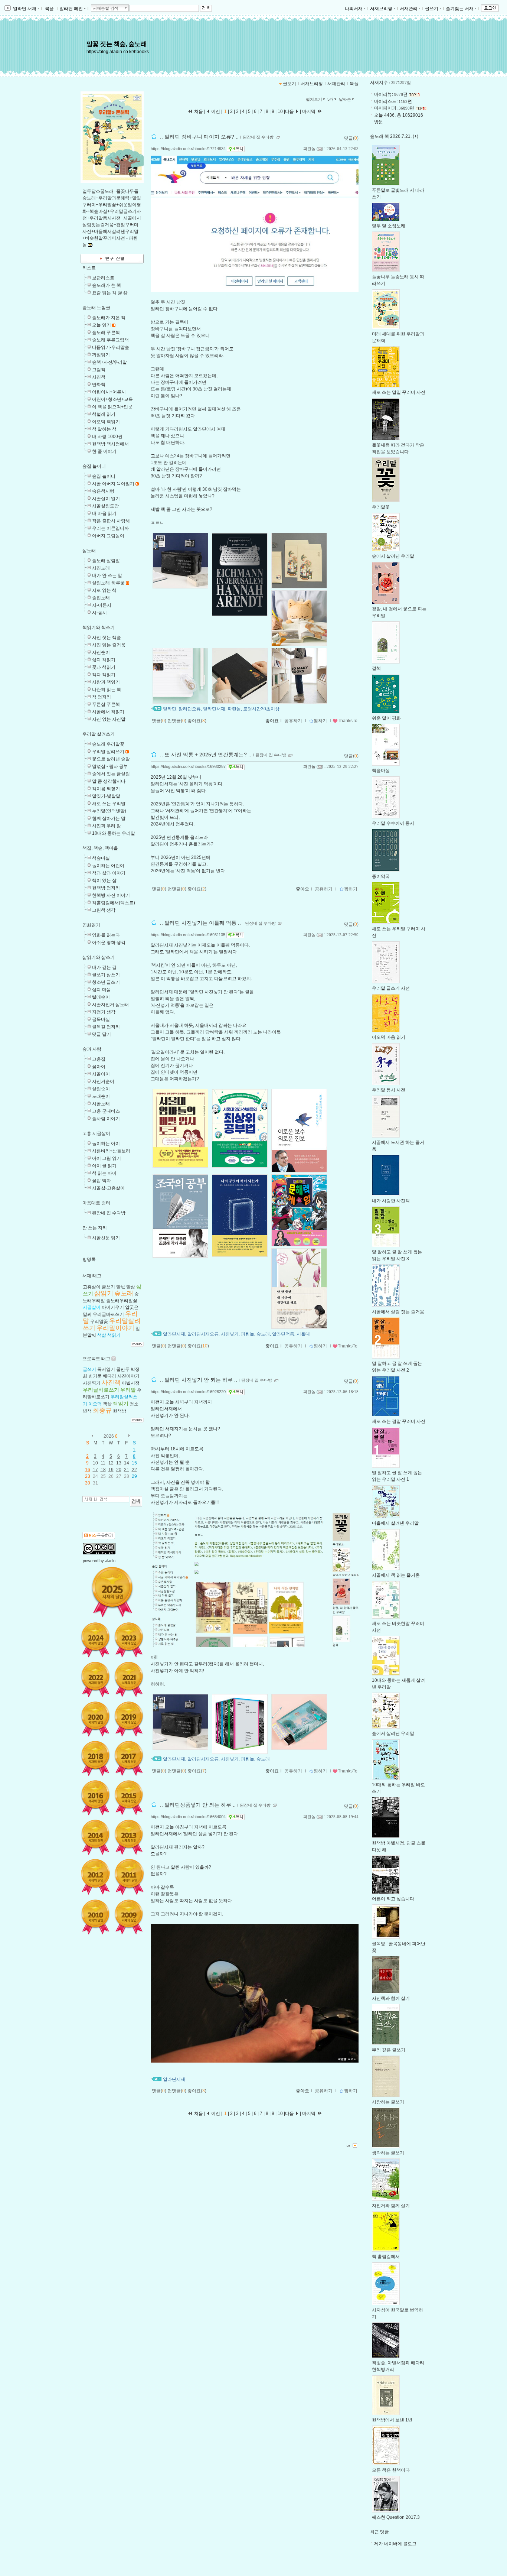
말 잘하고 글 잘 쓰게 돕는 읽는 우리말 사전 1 (397, 1476)
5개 (331, 99)
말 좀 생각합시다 (109, 781)
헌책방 (120, 1411)
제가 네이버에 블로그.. (396, 2544)
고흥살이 (92, 1287)
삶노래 (89, 551)
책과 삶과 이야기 (109, 873)
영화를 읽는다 (106, 935)
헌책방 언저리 (106, 888)
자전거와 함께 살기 (391, 2206)
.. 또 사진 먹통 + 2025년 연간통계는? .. (206, 755)
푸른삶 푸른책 (106, 704)
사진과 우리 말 (107, 826)
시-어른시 (102, 605)
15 (134, 1463)
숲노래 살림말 (106, 561)
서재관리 (409, 9)
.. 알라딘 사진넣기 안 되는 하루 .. (199, 1380)
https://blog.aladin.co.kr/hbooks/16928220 (188, 1392)
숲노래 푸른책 (106, 332)
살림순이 (101, 1089)
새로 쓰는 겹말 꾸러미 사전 (399, 1421)
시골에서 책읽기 (108, 712)
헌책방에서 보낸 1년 (392, 2420)
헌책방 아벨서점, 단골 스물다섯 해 (399, 1846)
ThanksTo (348, 721)
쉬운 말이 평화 (386, 718)
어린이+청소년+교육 (112, 399)
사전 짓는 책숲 (107, 637)
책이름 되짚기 (106, 789)
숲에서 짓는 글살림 (111, 774)
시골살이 (92, 1307)
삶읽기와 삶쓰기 (99, 957)
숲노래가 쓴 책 (107, 285)
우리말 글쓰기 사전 (391, 988)
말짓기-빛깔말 (106, 796)
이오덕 (95, 1404)
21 (127, 1470)
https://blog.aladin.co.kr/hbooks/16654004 (188, 1817)
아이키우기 (113, 1307)
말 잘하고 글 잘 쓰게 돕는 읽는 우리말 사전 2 (397, 1367)
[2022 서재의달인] (95, 1679)
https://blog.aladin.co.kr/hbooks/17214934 (188, 149)
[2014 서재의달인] (95, 1837)
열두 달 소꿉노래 (389, 226)
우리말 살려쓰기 (99, 734)
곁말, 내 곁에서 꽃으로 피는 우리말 (399, 612)
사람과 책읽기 (106, 682)
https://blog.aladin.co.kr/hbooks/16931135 (188, 935)
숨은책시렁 (103, 491)
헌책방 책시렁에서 (110, 444)
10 (95, 1463)
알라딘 (170, 709)
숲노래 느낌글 (96, 308)
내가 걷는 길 (104, 967)
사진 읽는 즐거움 (109, 645)
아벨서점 (131, 1383)
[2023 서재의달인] (129, 1640)
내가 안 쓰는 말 (107, 575)
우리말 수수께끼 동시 (393, 823)
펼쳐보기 (314, 99)
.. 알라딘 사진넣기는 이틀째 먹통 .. (200, 923)
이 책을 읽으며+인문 (112, 407)
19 (111, 1470)
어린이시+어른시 (109, 392)
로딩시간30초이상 (261, 709)
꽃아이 (99, 1067)
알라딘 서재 (24, 9)
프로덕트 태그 (96, 1359)
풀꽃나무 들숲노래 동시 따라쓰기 (398, 280)
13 (119, 1463)
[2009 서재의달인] (129, 1917)
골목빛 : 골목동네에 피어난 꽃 (399, 1947)
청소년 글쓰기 (106, 982)
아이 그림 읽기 (107, 1158)
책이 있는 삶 (104, 880)
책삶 (102, 1335)
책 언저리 (102, 697)
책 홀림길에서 (386, 2257)
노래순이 (101, 1096)
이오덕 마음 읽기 (389, 1037)
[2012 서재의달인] (95, 1877)
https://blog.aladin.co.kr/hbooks (118, 52)
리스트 (89, 268)
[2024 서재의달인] (95, 1640)
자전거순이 (103, 1081)
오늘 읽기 (102, 325)
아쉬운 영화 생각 (109, 943)
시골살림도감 (105, 506)
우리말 (128, 1390)
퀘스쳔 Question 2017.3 (396, 2517)
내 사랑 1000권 (107, 437)
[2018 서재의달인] (95, 1758)
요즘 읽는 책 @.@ (110, 293)
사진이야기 (128, 1376)
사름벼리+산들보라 (111, 1151)
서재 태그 (92, 1276)
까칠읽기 (101, 355)
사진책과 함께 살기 (391, 1998)
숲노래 (124, 1293)
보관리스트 (103, 278)
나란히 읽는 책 (107, 690)
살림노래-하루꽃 (108, 583)
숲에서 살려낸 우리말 (393, 556)
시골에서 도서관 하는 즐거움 (398, 1146)
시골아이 (101, 1074)
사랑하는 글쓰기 (388, 2102)
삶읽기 (104, 1293)
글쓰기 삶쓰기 (106, 975)
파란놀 (309, 149)
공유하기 (293, 721)
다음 (290, 111)
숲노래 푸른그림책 (110, 340)
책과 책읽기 (104, 675)
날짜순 (345, 99)
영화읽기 (91, 925)
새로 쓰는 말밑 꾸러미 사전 (399, 392)
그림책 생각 (104, 910)
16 (88, 1470)
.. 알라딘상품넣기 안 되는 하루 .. (198, 1805)
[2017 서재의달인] (129, 1758)
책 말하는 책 (104, 429)
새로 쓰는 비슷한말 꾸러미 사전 (398, 1627)
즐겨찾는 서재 (460, 9)
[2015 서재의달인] (129, 1798)
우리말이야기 (115, 1328)
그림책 (99, 370)
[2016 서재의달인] (95, 1798)
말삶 (131, 1287)
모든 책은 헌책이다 (391, 2470)
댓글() (351, 138)
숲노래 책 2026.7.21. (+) (394, 136)
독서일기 (106, 1369)
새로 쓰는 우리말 (109, 804)
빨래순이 (101, 997)
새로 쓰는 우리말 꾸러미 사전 (399, 932)
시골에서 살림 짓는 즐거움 (398, 1312)
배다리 (109, 1376)
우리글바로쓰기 (108, 1314)
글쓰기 (432, 9)
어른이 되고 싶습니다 (393, 1899)
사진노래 (101, 568)
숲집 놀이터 (94, 466)
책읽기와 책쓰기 (99, 627)
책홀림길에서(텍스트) (114, 903)
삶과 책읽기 (104, 660)
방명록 (89, 1259)
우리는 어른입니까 (110, 528)
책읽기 (114, 1335)
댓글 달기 (102, 1034)
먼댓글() (177, 721)
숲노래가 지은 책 (109, 318)
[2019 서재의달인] (129, 1719)
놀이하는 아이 (106, 1143)
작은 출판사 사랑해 (111, 521)
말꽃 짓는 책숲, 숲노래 (117, 44)
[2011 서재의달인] (129, 1877)
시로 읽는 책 (104, 590)
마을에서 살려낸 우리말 (395, 1523)
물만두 (123, 1369)
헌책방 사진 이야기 (111, 895)
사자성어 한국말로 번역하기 (398, 2313)
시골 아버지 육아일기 (113, 484)
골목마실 (101, 1019)
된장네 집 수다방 (109, 1213)
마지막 (309, 111)
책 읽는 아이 (104, 1173)
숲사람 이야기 (106, 1119)
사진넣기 (230, 1334)
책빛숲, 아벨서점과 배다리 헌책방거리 (398, 2366)
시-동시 (99, 613)
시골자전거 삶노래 (110, 1005)
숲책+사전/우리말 (109, 362)
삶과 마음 (102, 990)
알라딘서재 (214, 709)
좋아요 (272, 721)
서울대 (303, 1334)
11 (103, 1463)
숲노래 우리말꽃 (108, 744)
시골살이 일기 (106, 499)
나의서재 (354, 9)
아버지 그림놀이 (108, 536)
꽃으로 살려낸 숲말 (111, 759)
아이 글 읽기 (104, 1166)
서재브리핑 (381, 9)
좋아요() (197, 721)
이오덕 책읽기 (106, 422)
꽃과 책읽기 (104, 667)
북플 (49, 9)
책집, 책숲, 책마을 (100, 848)
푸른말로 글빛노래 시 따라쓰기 (398, 194)
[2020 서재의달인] (95, 1719)
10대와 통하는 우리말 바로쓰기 (398, 1788)
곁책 (376, 668)
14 (127, 1463)
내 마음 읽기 (104, 513)
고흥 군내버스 (106, 1111)
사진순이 (101, 652)
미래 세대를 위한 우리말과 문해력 (398, 337)
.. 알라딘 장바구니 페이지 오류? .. (199, 137)
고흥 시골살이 (96, 1133)
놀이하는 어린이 (108, 866)
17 (95, 1470)
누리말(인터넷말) (109, 811)
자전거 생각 (104, 1012)
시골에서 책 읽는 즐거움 (396, 1575)
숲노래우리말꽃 (122, 1301)
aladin (110, 1561)
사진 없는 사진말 (109, 719)
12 (111, 1463)
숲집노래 (101, 598)
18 (103, 1470)
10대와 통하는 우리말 (114, 833)
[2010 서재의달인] (95, 1917)
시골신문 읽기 (106, 1238)
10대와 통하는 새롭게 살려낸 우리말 (398, 1684)
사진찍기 (92, 1383)
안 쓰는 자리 (95, 1228)
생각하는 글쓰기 (388, 2153)
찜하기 (320, 721)
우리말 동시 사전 (389, 1090)
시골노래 (101, 1104)
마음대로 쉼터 (96, 1203)
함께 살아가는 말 (109, 818)
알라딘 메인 (71, 9)
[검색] (136, 1501)
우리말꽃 (99, 1321)
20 (119, 1470)
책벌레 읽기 (104, 414)
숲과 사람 (92, 1049)
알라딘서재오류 (203, 1334)
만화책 (99, 385)
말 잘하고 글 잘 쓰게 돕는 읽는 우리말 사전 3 (397, 1255)
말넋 (121, 1287)
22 (134, 1470)
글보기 (290, 84)
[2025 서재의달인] (112, 1592)
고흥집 (99, 1059)
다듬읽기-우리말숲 (111, 347)
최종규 (102, 1410)
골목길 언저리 (106, 1027)
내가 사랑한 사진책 (391, 1201)
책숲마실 (101, 858)
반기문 (95, 1376)
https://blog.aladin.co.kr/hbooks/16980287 (188, 766)
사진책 (99, 377)
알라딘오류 (190, 709)
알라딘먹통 (283, 1334)
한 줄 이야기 (104, 451)
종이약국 (381, 876)
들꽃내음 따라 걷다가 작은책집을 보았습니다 (398, 448)
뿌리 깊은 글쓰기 (389, 2050)
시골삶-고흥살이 (108, 1188)
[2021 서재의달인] (129, 1679)
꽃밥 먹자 (102, 1181)
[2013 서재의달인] (129, 1837)
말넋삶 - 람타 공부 (110, 766)
